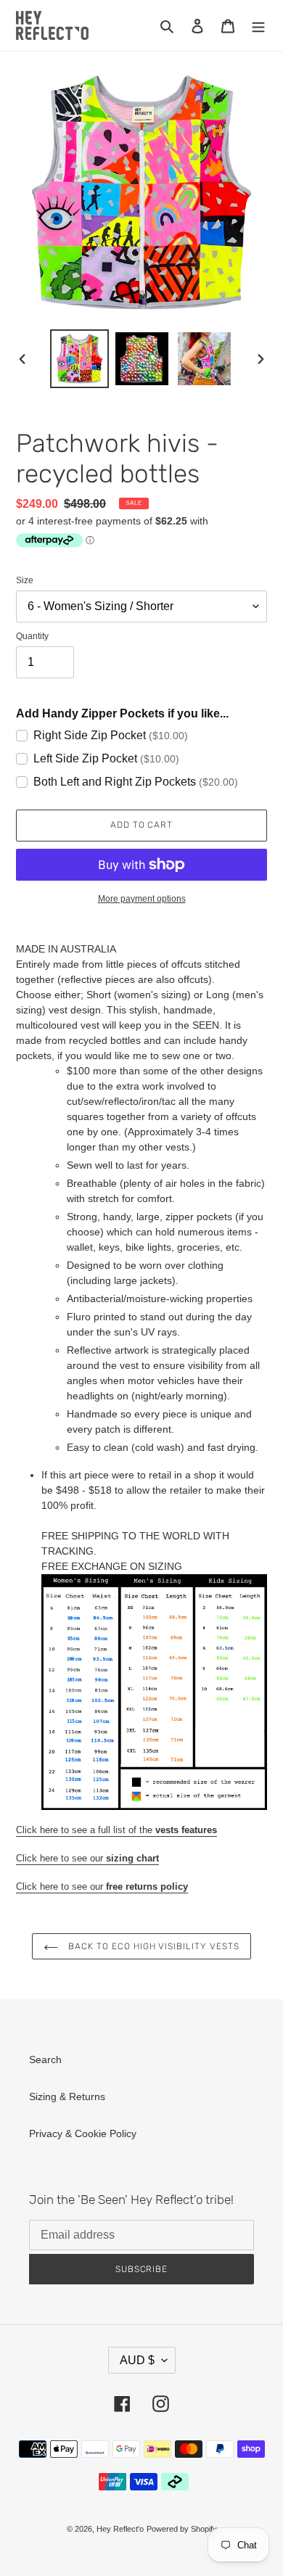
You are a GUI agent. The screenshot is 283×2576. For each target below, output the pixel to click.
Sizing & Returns (67, 2096)
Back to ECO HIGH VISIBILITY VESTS (152, 1946)
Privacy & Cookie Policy (83, 2133)
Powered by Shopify (182, 2529)
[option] (80, 359)
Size (25, 580)
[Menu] (258, 25)
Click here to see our (87, 1858)
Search (45, 2059)
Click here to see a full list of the (116, 1830)
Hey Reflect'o (120, 2529)
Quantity (32, 636)
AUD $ (137, 2360)
